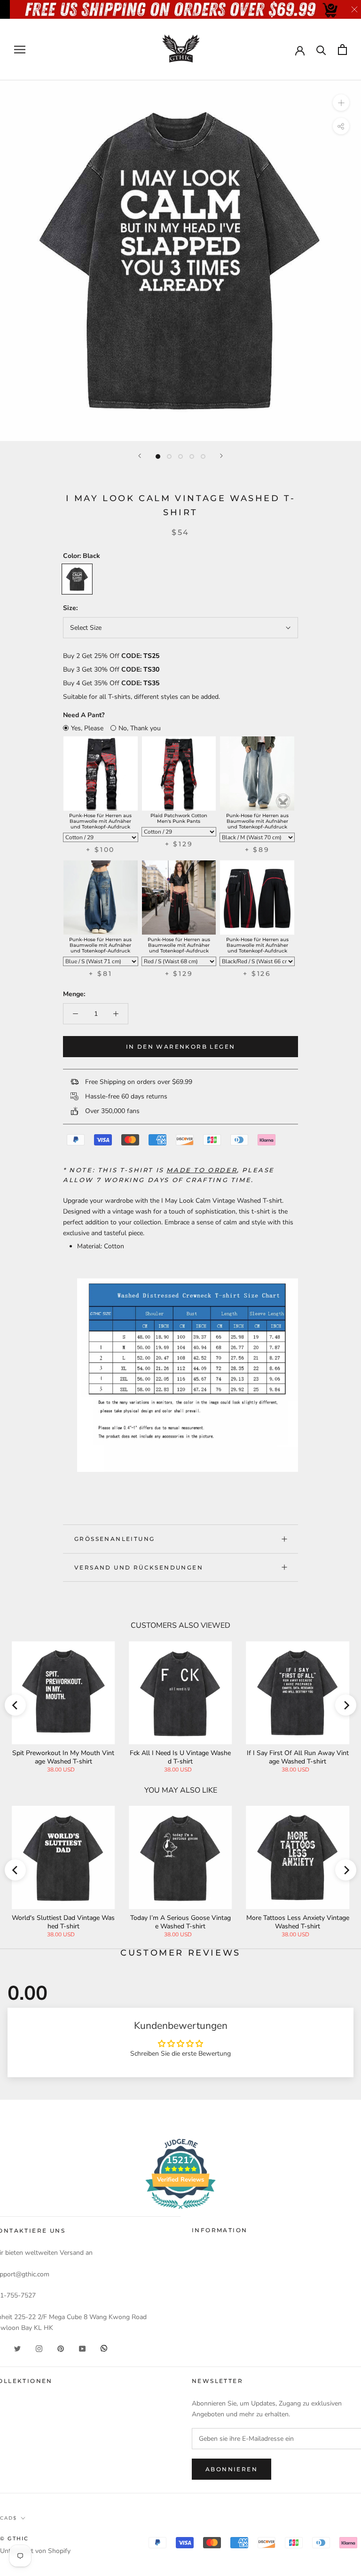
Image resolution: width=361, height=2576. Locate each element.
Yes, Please (87, 728)
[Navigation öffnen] (20, 50)
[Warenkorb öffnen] (342, 50)
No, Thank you (140, 728)
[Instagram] (39, 2348)
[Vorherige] (140, 456)
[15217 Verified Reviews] (180, 2211)
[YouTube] (82, 2348)
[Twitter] (17, 2348)
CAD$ (8, 2518)
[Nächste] (221, 456)
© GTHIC (14, 2538)
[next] (346, 1705)
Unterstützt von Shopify (35, 2551)
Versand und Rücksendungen (139, 1567)
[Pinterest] (61, 2348)
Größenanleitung (114, 1539)
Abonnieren (232, 2469)
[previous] (15, 1705)
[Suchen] (321, 50)
